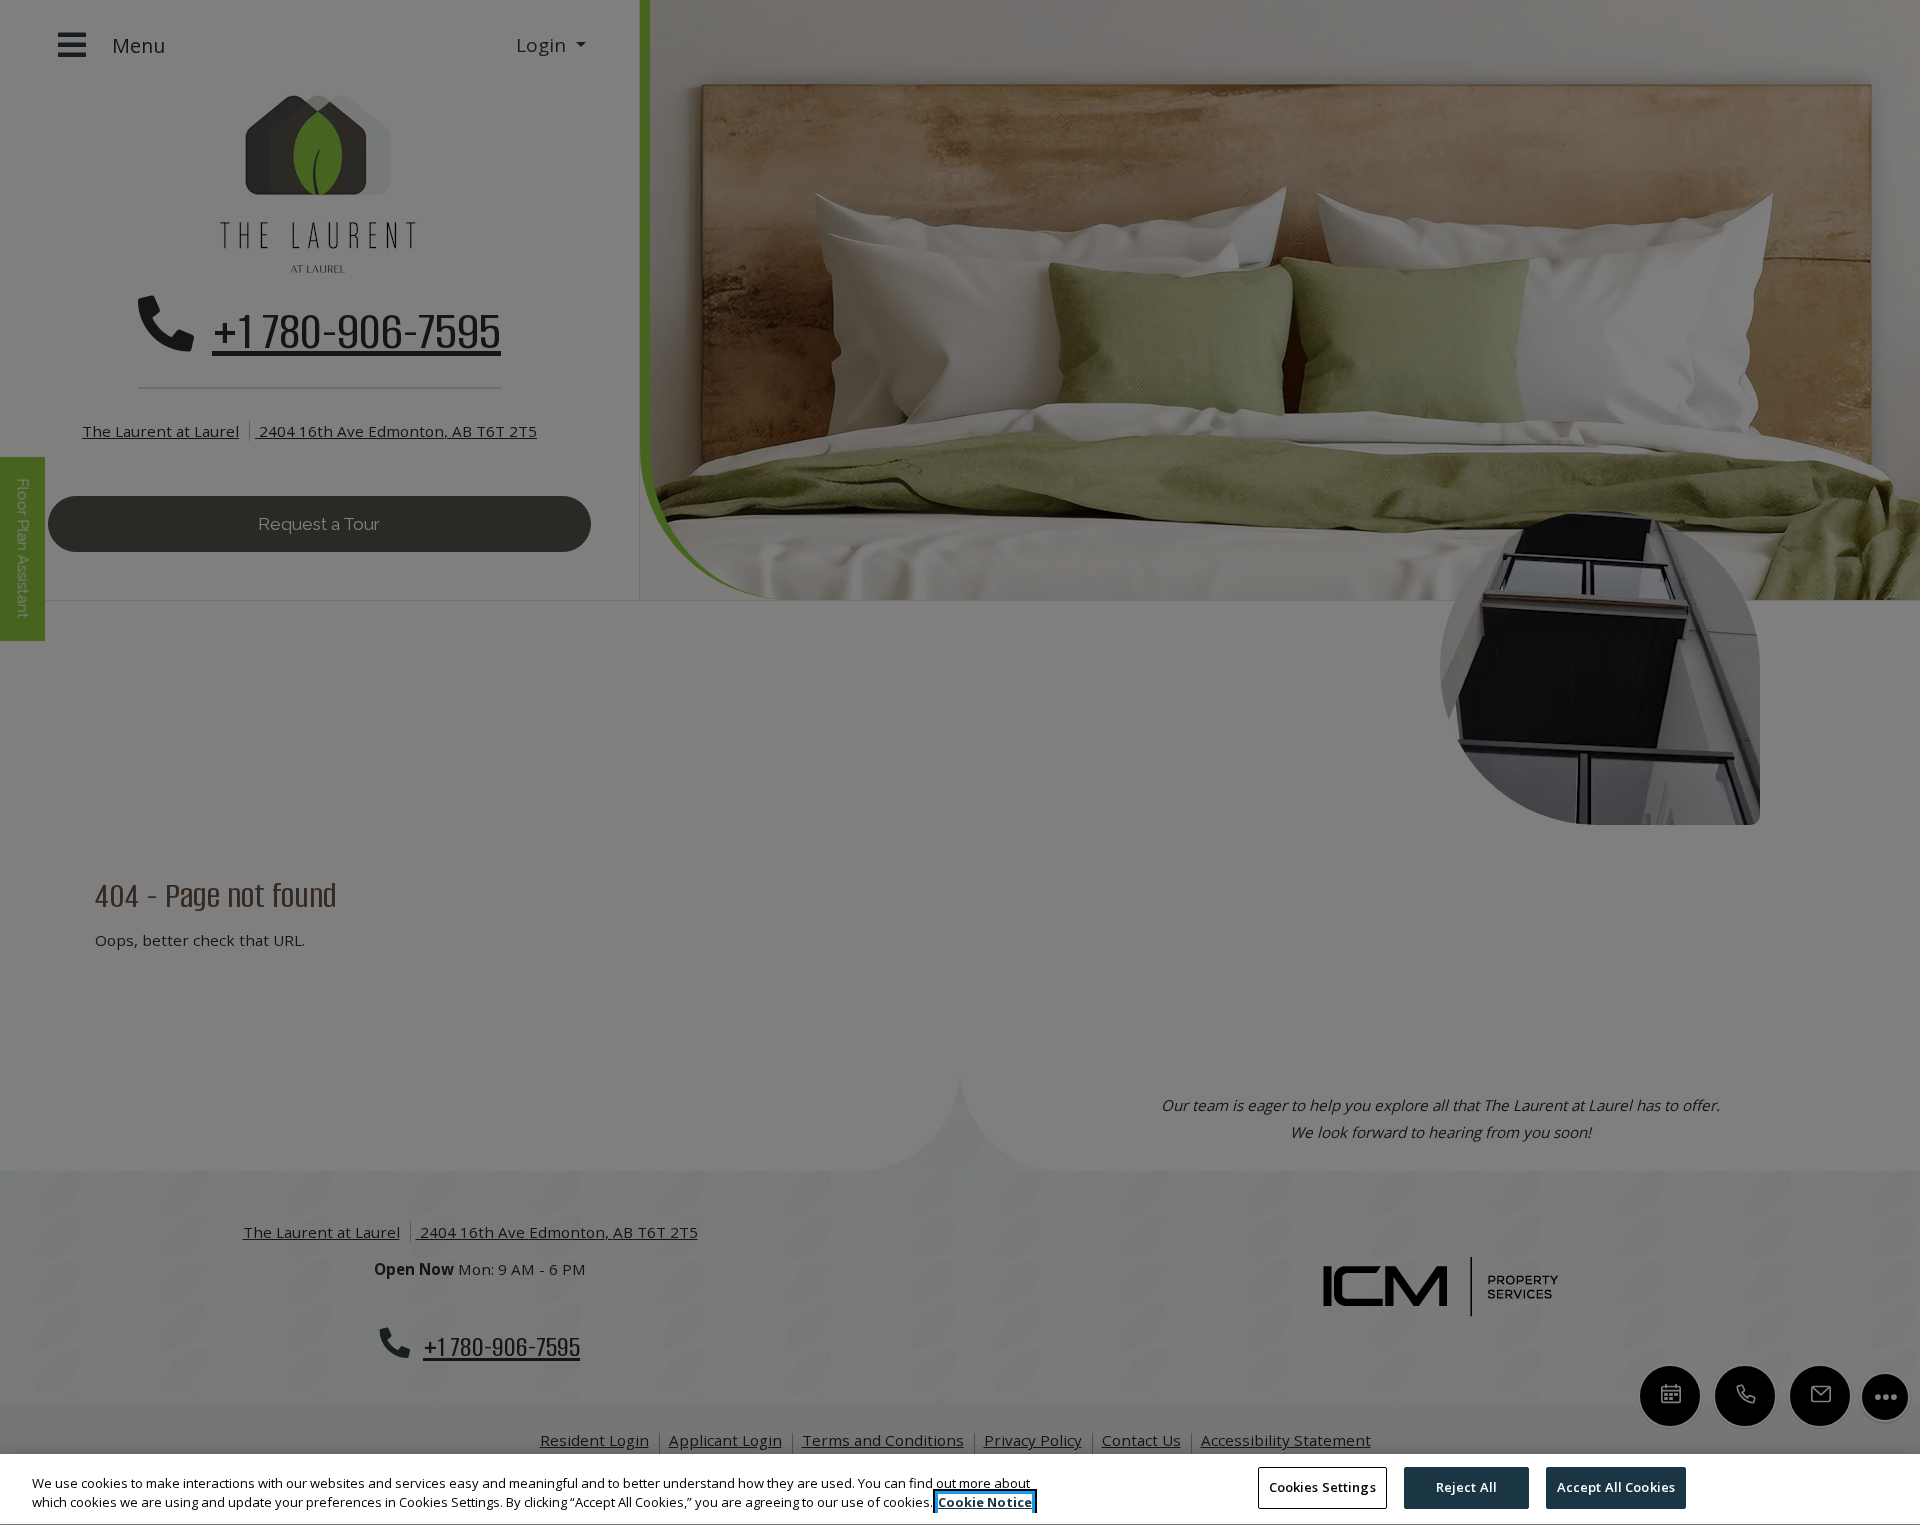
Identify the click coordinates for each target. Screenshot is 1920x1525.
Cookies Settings (1322, 1487)
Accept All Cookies (1616, 1487)
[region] (960, 1489)
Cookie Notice (985, 1503)
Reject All (1466, 1487)
